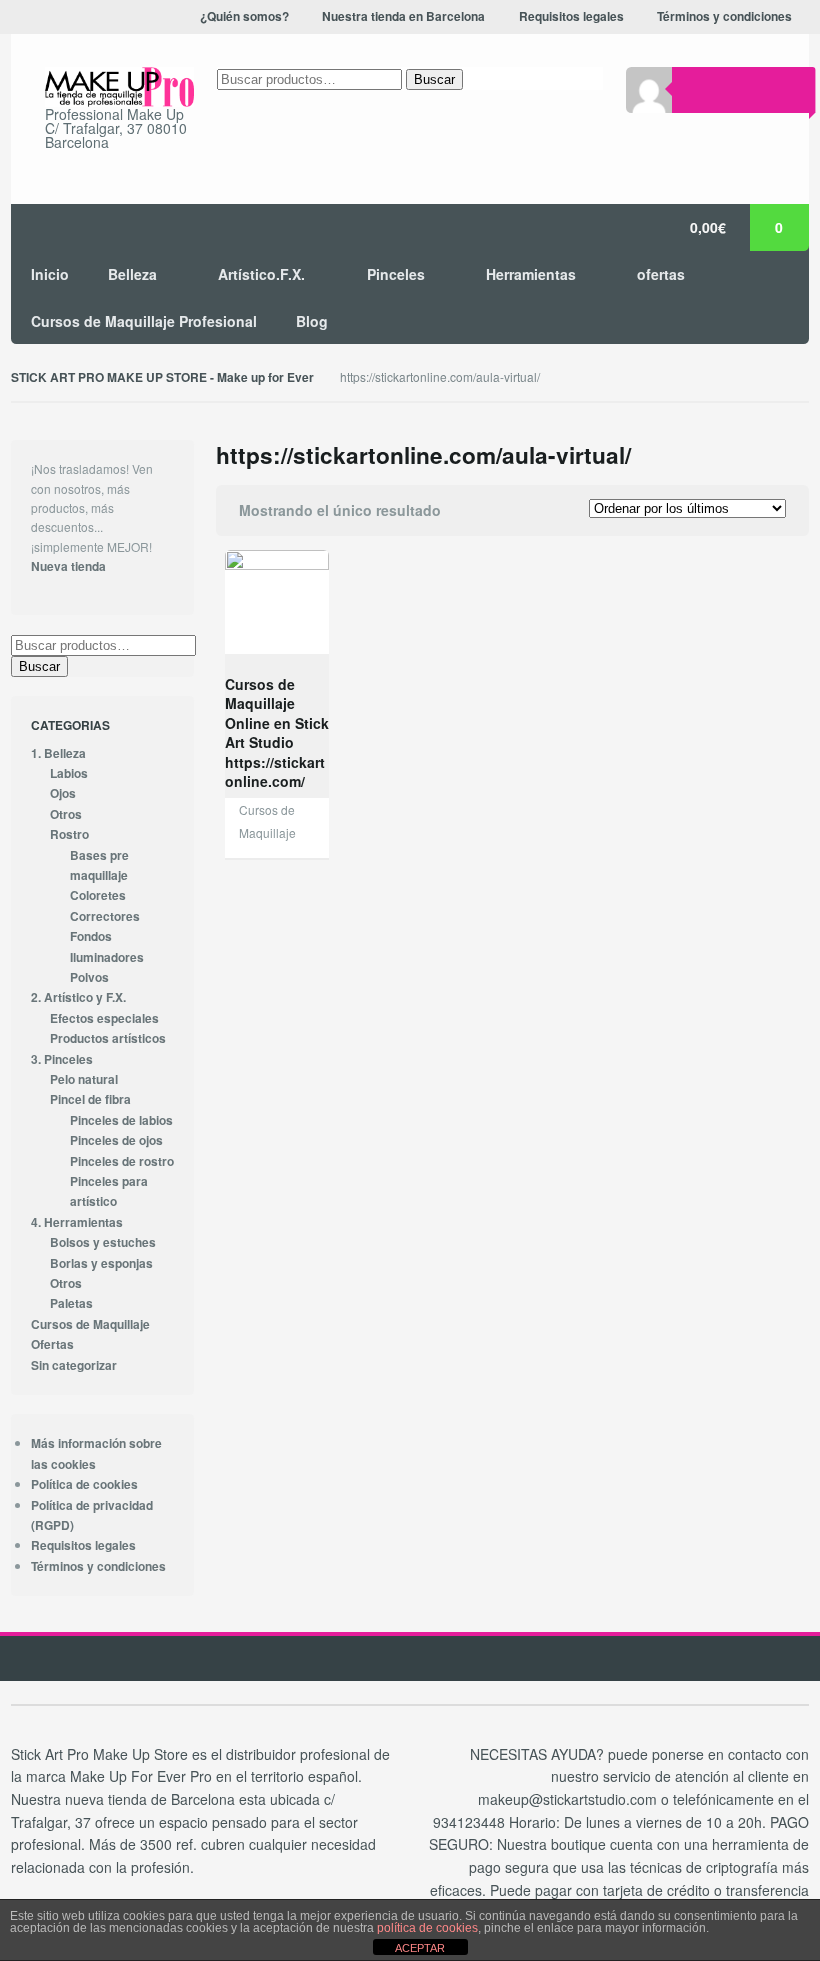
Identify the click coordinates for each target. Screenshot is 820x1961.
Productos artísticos (108, 1038)
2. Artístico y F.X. (78, 997)
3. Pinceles (62, 1059)
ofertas (661, 274)
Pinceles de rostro (122, 1161)
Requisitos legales (83, 1545)
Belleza (132, 274)
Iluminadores (107, 957)
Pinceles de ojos (116, 1140)
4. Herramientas (77, 1222)
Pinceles (396, 274)
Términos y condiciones (98, 1566)
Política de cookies (84, 1484)
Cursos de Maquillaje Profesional (144, 321)
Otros (66, 814)
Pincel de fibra (90, 1099)
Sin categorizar (74, 1365)
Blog (312, 321)
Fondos (91, 936)
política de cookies (427, 1928)
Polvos (89, 977)
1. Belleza (58, 753)
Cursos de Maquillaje (90, 1324)
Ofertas (52, 1344)
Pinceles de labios (121, 1120)
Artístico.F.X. (261, 274)
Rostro (69, 834)
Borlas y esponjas (101, 1263)
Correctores (105, 916)
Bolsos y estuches (103, 1242)
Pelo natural (84, 1079)
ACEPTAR (420, 1948)
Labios (69, 773)
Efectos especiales (104, 1018)
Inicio (50, 274)
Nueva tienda (68, 566)
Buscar (434, 79)
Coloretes (98, 895)
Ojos (63, 793)
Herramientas (531, 274)
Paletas (71, 1303)
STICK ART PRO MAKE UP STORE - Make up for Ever (162, 377)
